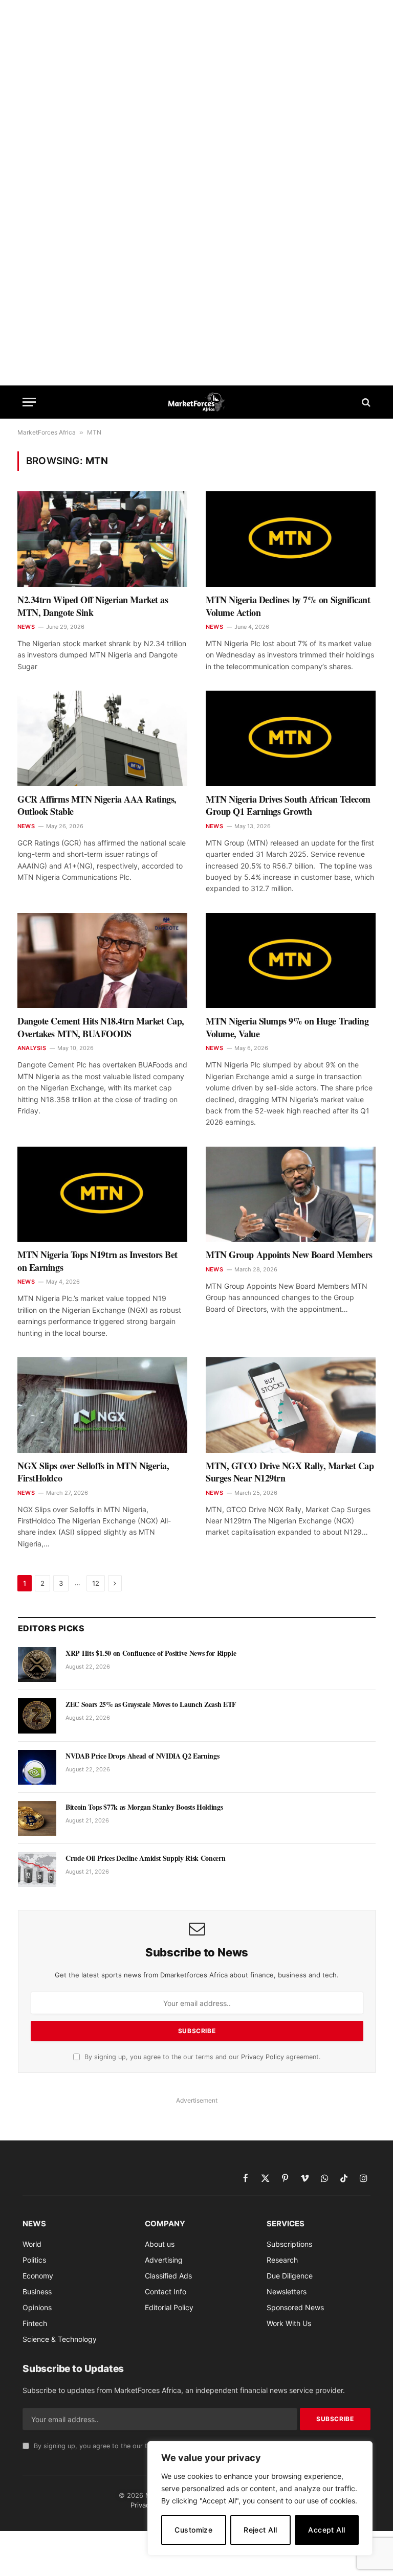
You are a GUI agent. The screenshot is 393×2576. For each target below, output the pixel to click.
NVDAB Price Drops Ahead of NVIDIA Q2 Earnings (142, 1756)
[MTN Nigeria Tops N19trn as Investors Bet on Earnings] (102, 1194)
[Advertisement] (196, 50)
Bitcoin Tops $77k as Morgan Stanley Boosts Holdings (144, 1807)
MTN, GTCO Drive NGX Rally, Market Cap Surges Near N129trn (290, 1472)
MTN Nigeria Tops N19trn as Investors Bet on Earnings (97, 1261)
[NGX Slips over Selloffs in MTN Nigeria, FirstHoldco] (102, 1405)
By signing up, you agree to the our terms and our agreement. (201, 2057)
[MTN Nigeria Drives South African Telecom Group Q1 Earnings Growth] (291, 738)
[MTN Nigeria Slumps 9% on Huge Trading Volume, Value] (291, 961)
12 (96, 1583)
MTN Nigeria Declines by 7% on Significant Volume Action (288, 606)
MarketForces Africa (47, 432)
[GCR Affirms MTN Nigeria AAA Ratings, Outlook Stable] (102, 738)
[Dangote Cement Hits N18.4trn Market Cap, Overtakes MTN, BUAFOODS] (102, 961)
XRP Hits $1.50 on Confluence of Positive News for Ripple (151, 1653)
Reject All (260, 2530)
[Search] (365, 402)
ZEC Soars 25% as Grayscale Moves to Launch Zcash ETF (151, 1704)
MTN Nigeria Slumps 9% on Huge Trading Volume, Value (287, 1027)
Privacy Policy (263, 2057)
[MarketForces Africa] (197, 402)
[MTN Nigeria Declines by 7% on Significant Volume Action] (291, 539)
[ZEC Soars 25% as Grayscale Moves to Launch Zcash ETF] (37, 1716)
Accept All (326, 2530)
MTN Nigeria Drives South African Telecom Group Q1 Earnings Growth (288, 805)
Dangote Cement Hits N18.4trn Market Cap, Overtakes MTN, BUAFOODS (101, 1027)
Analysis (32, 1048)
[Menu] (29, 402)
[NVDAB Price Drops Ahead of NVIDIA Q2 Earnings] (37, 1767)
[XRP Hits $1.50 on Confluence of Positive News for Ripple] (37, 1665)
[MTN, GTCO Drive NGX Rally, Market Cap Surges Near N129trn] (291, 1405)
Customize (193, 2530)
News (26, 627)
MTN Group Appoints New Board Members (289, 1255)
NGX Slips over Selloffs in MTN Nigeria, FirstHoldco (93, 1472)
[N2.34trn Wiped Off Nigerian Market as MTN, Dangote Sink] (102, 539)
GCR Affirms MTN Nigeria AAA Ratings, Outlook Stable (97, 805)
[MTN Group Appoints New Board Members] (291, 1194)
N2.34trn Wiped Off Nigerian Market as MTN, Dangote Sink (93, 606)
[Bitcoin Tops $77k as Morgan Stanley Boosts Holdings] (37, 1818)
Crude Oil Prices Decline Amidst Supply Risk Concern (145, 1858)
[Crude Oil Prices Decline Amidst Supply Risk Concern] (37, 1870)
